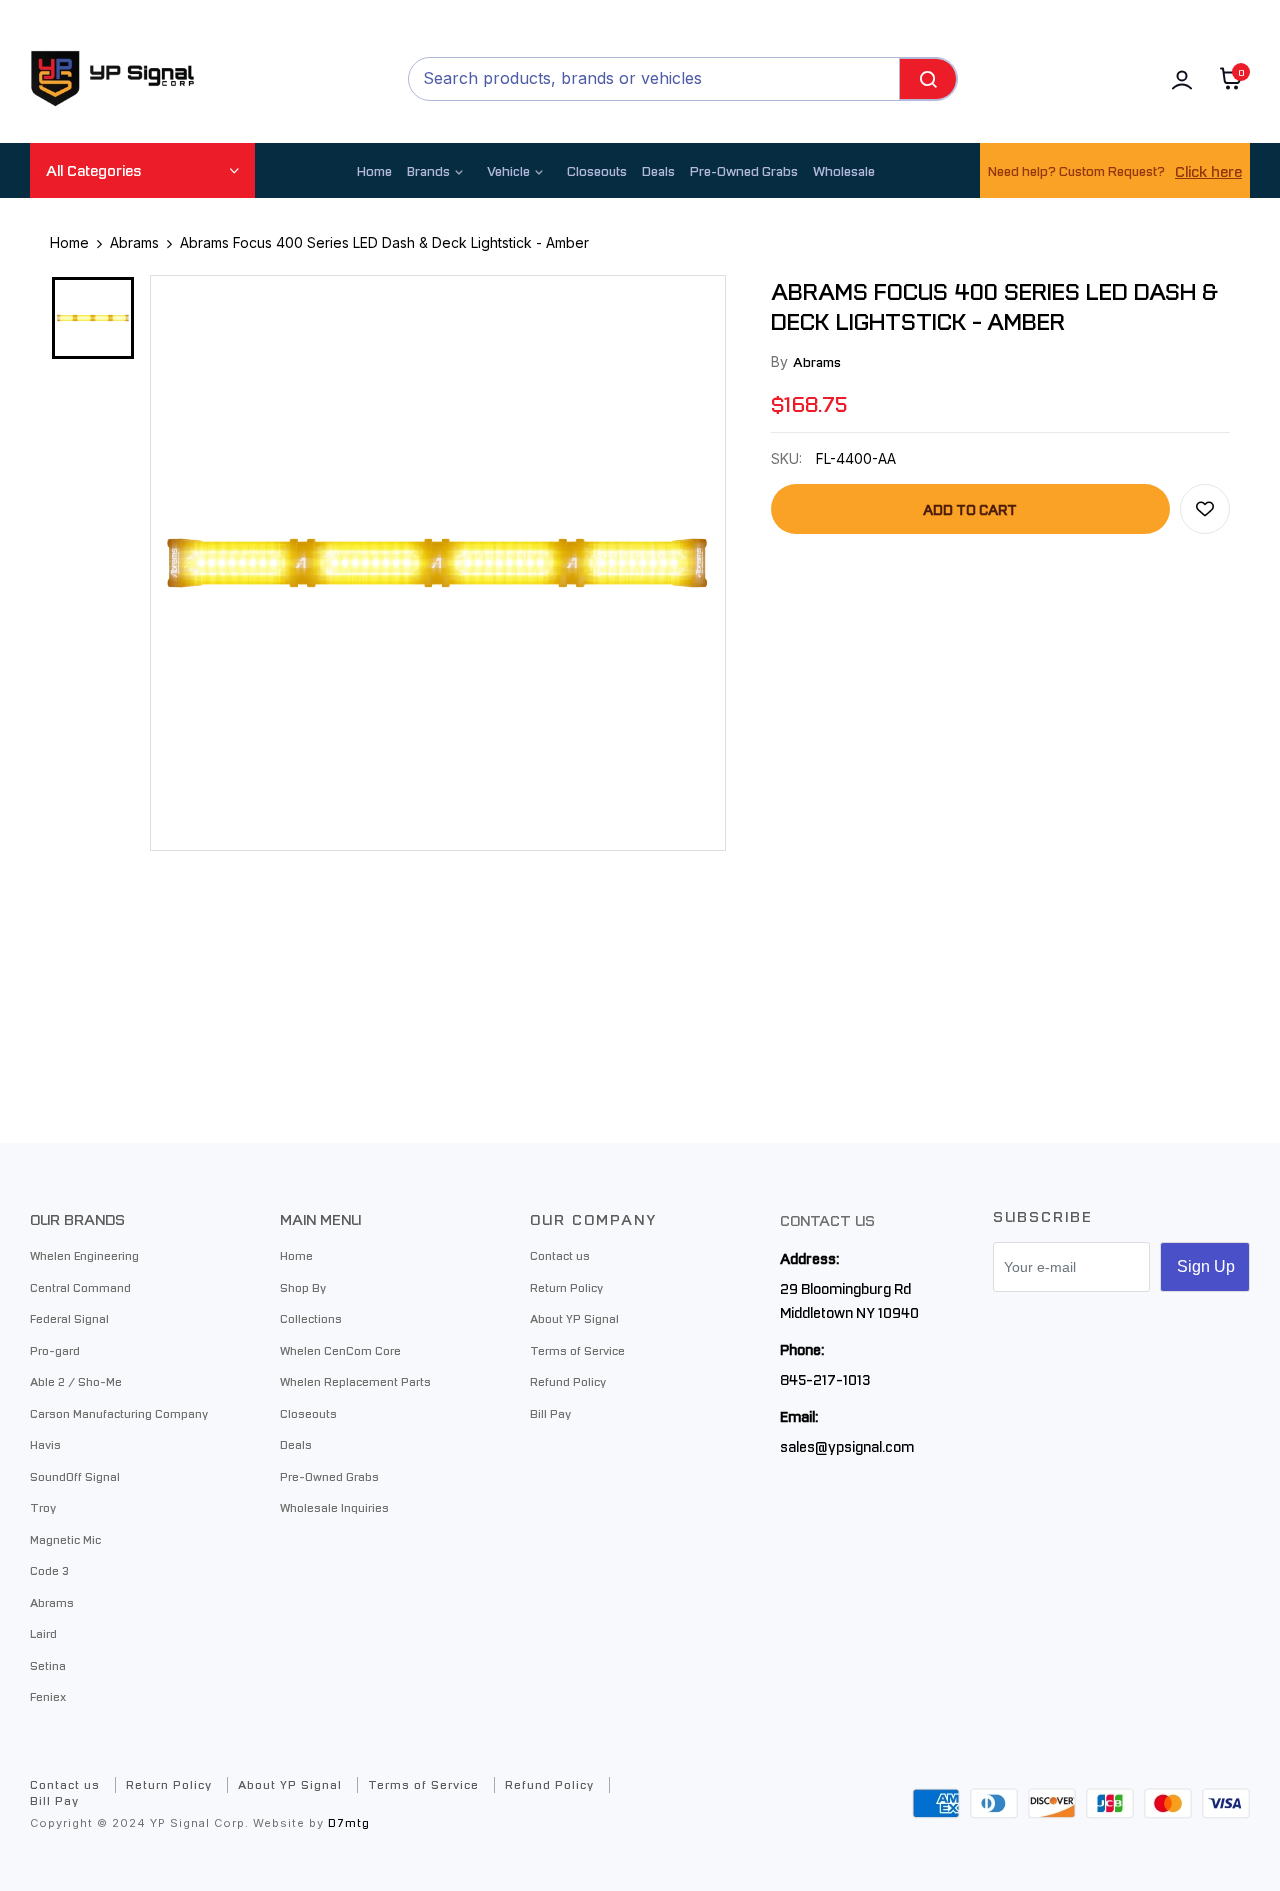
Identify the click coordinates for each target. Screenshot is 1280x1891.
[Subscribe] (1205, 1267)
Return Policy (566, 1287)
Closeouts (597, 170)
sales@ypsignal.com (847, 1446)
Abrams (817, 361)
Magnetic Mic (65, 1539)
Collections (311, 1318)
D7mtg (349, 1822)
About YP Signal (574, 1318)
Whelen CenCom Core (340, 1350)
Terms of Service (577, 1350)
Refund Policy (568, 1381)
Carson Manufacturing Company (119, 1413)
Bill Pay (550, 1413)
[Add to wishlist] (1205, 509)
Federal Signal (69, 1318)
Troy (43, 1507)
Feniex (48, 1696)
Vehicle (508, 170)
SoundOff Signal (75, 1476)
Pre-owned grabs (744, 170)
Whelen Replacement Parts (355, 1381)
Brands (428, 170)
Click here (1208, 170)
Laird (43, 1633)
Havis (45, 1444)
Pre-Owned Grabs (329, 1476)
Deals (658, 170)
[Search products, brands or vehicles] (928, 79)
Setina (48, 1665)
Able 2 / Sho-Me (76, 1381)
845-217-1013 (825, 1379)
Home (374, 170)
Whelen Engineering (84, 1255)
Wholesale (844, 170)
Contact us (560, 1255)
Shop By (303, 1287)
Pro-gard (55, 1350)
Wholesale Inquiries (334, 1507)
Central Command (80, 1287)
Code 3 (49, 1570)
